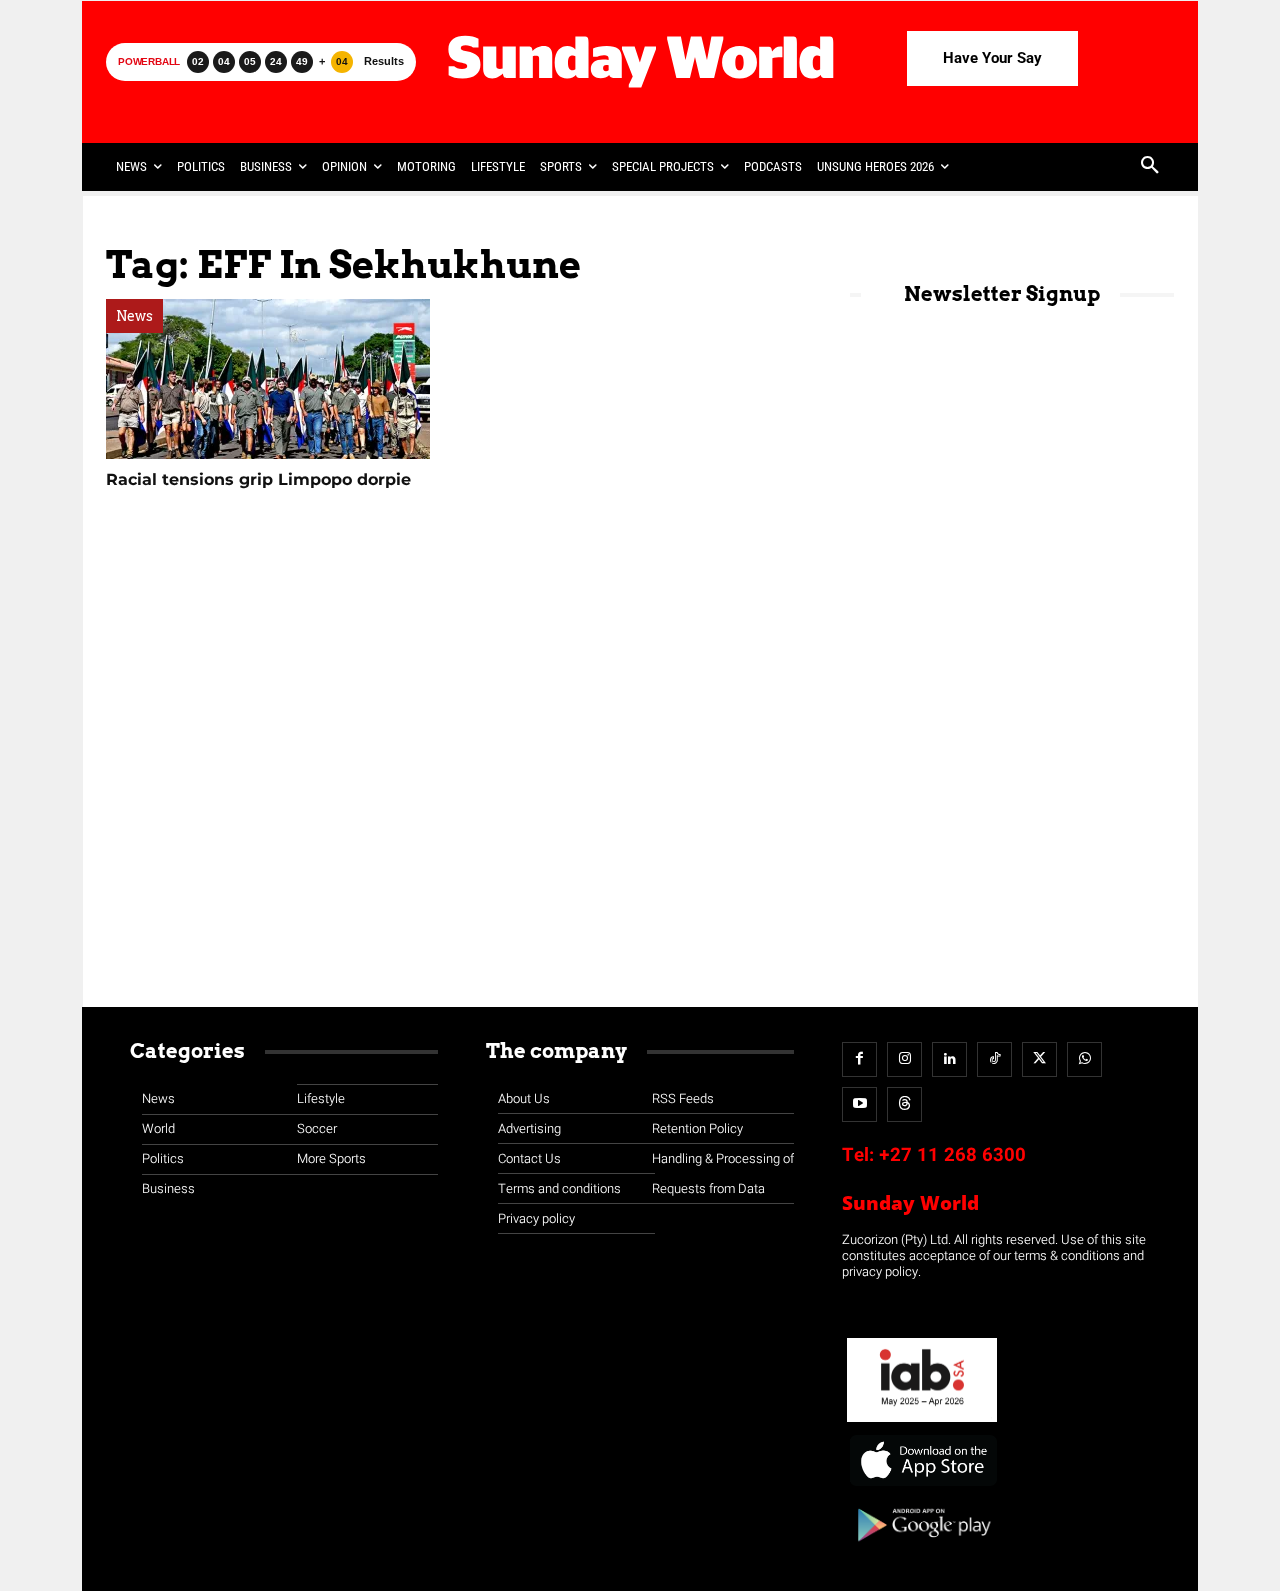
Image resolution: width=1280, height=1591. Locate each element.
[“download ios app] (922, 1486)
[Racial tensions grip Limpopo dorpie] (268, 379)
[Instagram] (904, 1059)
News (134, 316)
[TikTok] (994, 1059)
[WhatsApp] (1084, 1059)
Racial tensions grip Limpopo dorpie (258, 479)
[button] (1150, 167)
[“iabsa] (922, 1422)
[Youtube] (859, 1104)
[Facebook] (859, 1059)
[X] (1039, 1059)
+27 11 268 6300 (952, 1155)
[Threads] (904, 1104)
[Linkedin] (949, 1059)
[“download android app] (922, 1548)
